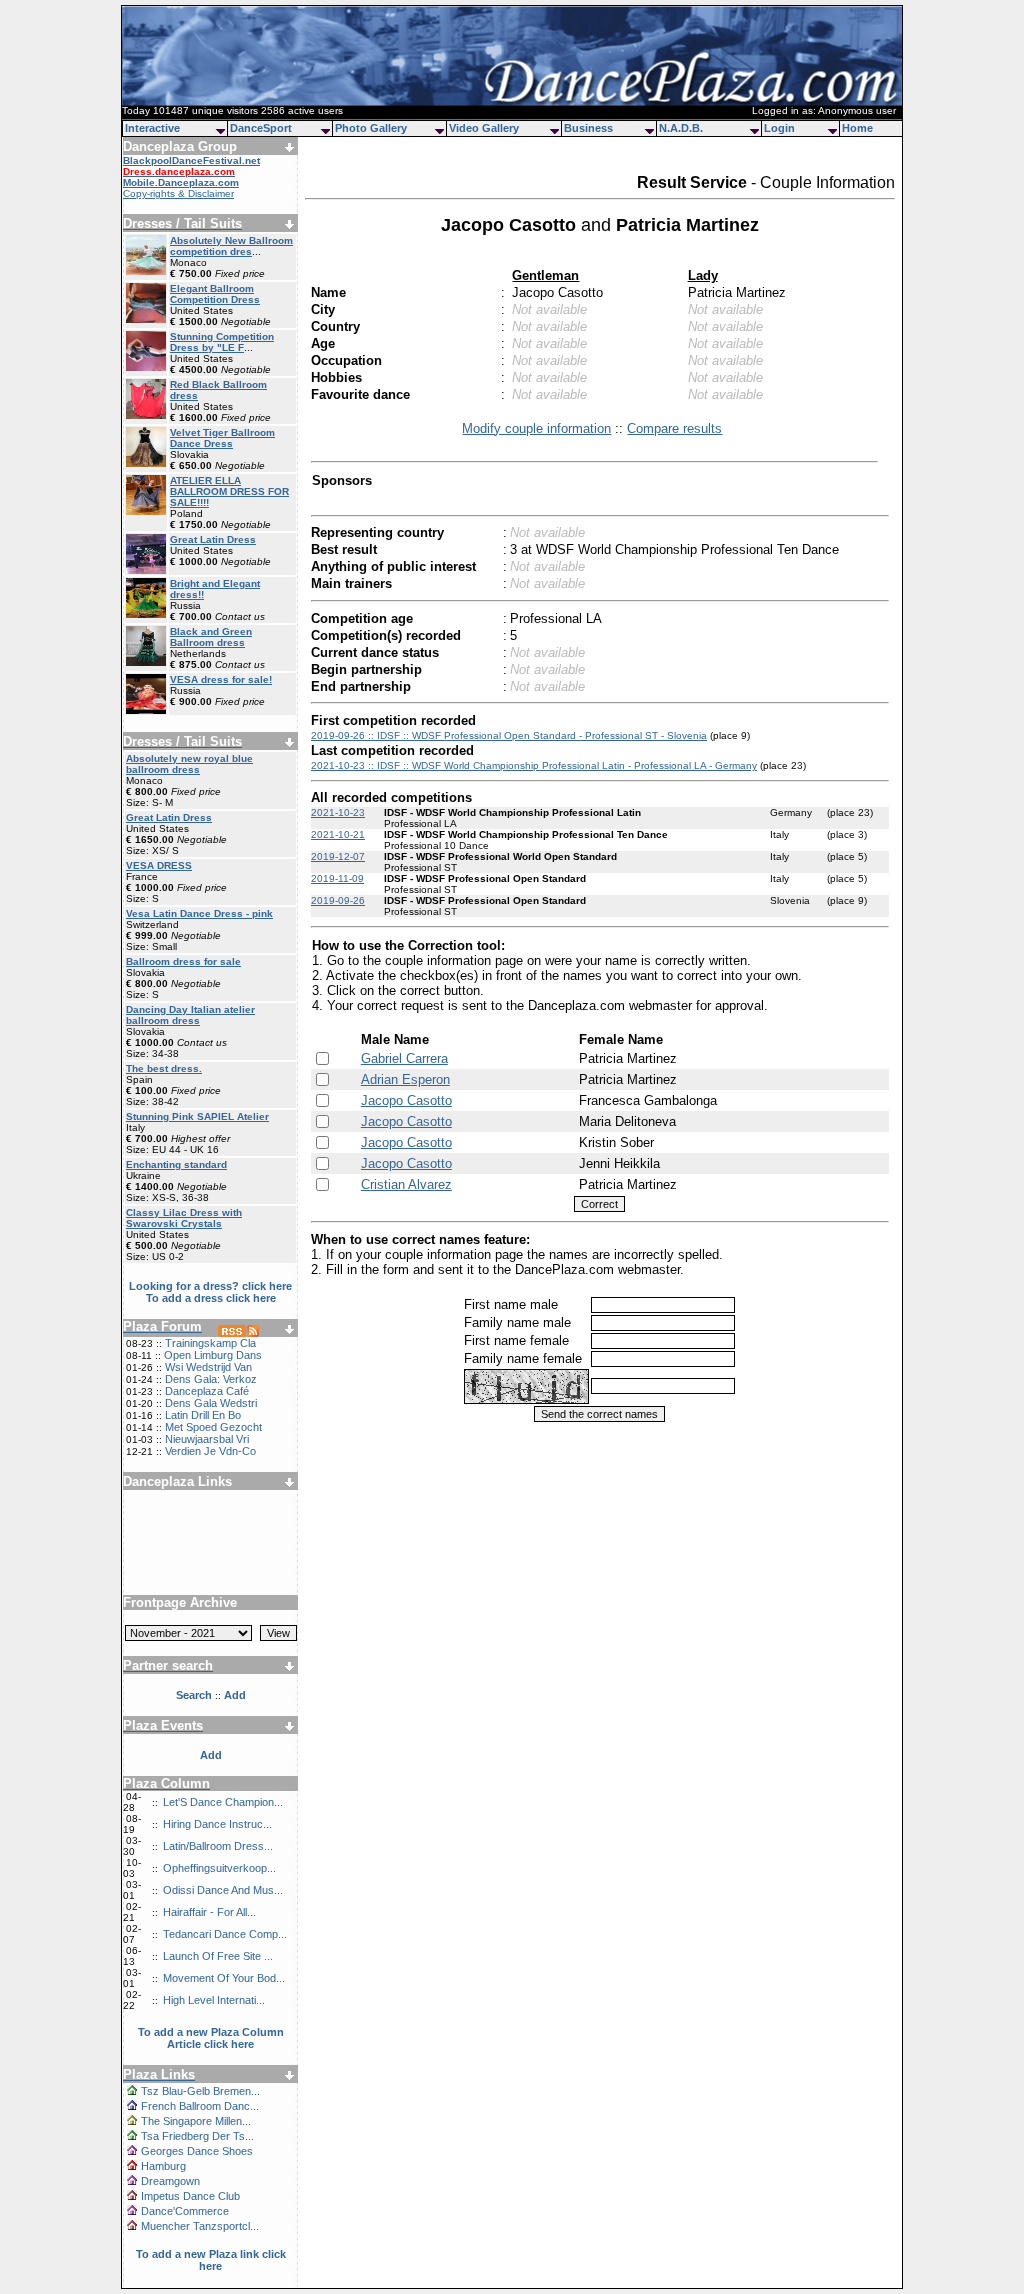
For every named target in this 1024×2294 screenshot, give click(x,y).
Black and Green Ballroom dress (211, 637)
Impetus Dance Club (190, 2196)
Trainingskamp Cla (210, 1343)
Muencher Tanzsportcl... (200, 2226)
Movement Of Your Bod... (224, 1978)
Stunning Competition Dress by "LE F (222, 342)
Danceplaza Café (207, 1391)
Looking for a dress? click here (210, 1286)
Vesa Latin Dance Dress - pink (199, 913)
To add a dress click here (211, 1298)
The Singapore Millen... (196, 2121)
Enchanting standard (176, 1164)
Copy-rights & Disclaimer (178, 193)
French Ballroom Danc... (200, 2106)
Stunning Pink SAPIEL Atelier (197, 1116)
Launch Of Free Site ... (218, 1956)
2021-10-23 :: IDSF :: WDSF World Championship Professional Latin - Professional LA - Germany (534, 765)
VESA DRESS (159, 865)
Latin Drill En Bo (203, 1415)
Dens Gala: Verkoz (211, 1379)
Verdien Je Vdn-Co (210, 1451)
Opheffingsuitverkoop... (219, 1868)
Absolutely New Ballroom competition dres (231, 246)
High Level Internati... (214, 2000)
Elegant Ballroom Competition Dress (215, 294)
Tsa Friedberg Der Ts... (197, 2136)
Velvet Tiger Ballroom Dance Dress (222, 438)
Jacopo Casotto (406, 1100)
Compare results (674, 428)
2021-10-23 (338, 812)
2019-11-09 (337, 878)
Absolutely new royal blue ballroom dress (189, 764)
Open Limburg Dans (213, 1355)
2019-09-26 (338, 900)
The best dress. (164, 1068)
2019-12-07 (338, 856)
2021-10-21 (338, 834)
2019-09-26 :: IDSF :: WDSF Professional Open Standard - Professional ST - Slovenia (509, 735)
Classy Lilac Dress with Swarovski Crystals (184, 1218)
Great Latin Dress (213, 539)
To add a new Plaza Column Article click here (211, 2038)
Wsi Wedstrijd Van (208, 1367)
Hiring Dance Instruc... (217, 1824)
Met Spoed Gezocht (213, 1427)
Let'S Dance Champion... (223, 1802)
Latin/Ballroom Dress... (218, 1846)
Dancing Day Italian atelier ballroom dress (190, 1015)
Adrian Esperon (405, 1079)
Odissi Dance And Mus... (223, 1890)
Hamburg (163, 2166)
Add (211, 1755)
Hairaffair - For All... (209, 1912)
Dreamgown (170, 2181)
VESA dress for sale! (221, 679)
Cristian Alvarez (406, 1184)
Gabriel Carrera (404, 1058)
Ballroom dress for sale (183, 961)
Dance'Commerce (185, 2211)
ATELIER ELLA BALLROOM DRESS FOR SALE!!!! (229, 491)
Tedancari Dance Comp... (225, 1934)
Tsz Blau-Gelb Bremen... (200, 2091)
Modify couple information (536, 428)
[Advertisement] (211, 1535)
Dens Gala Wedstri (211, 1403)
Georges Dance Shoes (197, 2151)
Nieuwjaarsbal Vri (207, 1439)
